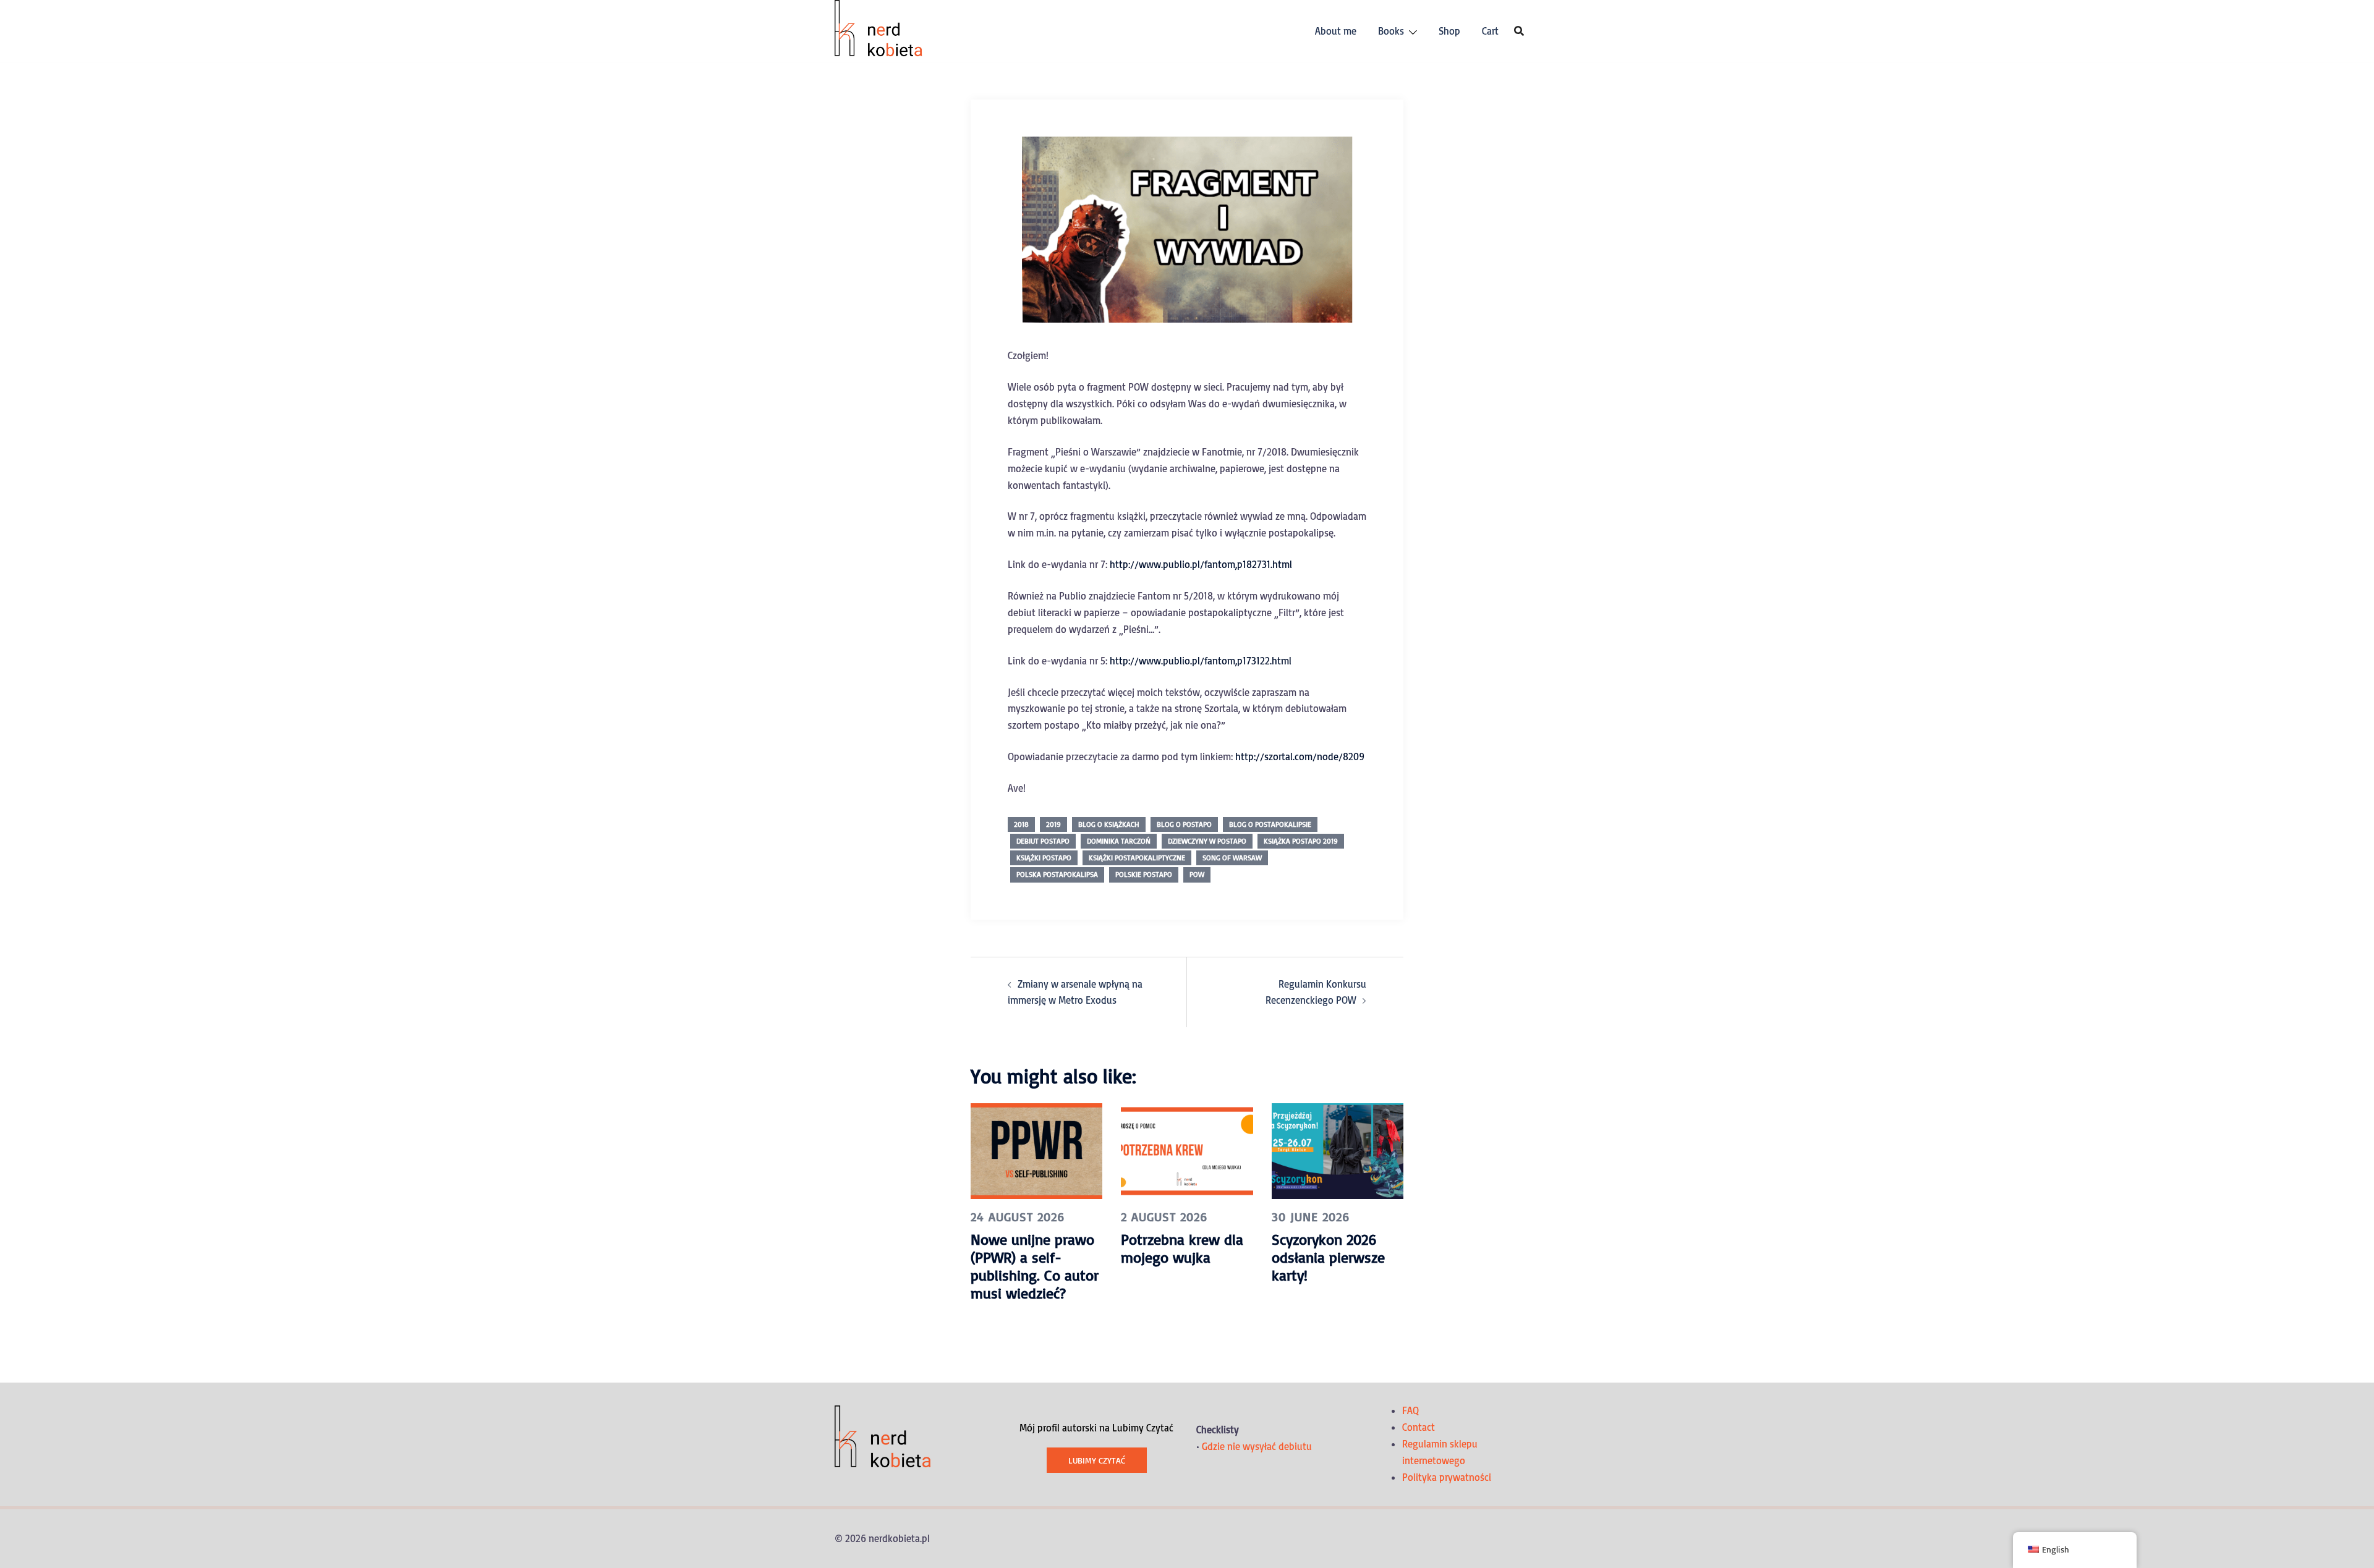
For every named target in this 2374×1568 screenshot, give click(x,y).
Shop (1449, 31)
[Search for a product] (1519, 31)
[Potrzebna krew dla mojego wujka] (1187, 1150)
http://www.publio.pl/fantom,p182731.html (1201, 564)
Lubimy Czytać (1097, 1460)
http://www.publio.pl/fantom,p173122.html (1201, 661)
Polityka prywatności (1447, 1477)
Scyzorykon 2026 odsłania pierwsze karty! (1328, 1257)
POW (1197, 874)
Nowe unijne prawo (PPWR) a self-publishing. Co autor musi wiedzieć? (1035, 1266)
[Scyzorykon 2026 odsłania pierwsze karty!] (1338, 1150)
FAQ (1410, 1410)
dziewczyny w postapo (1207, 841)
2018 (1021, 824)
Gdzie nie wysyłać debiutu (1257, 1446)
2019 (1053, 824)
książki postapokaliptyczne (1137, 858)
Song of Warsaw (1232, 858)
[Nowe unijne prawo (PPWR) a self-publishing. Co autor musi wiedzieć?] (1036, 1150)
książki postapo (1044, 858)
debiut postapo (1043, 841)
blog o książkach (1109, 824)
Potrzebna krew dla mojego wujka (1182, 1248)
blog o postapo (1184, 824)
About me (1336, 31)
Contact (1419, 1427)
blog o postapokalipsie (1270, 824)
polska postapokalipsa (1057, 874)
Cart (1490, 31)
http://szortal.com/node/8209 (1300, 756)
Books (1391, 31)
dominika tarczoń (1119, 841)
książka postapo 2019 (1301, 841)
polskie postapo (1144, 874)
